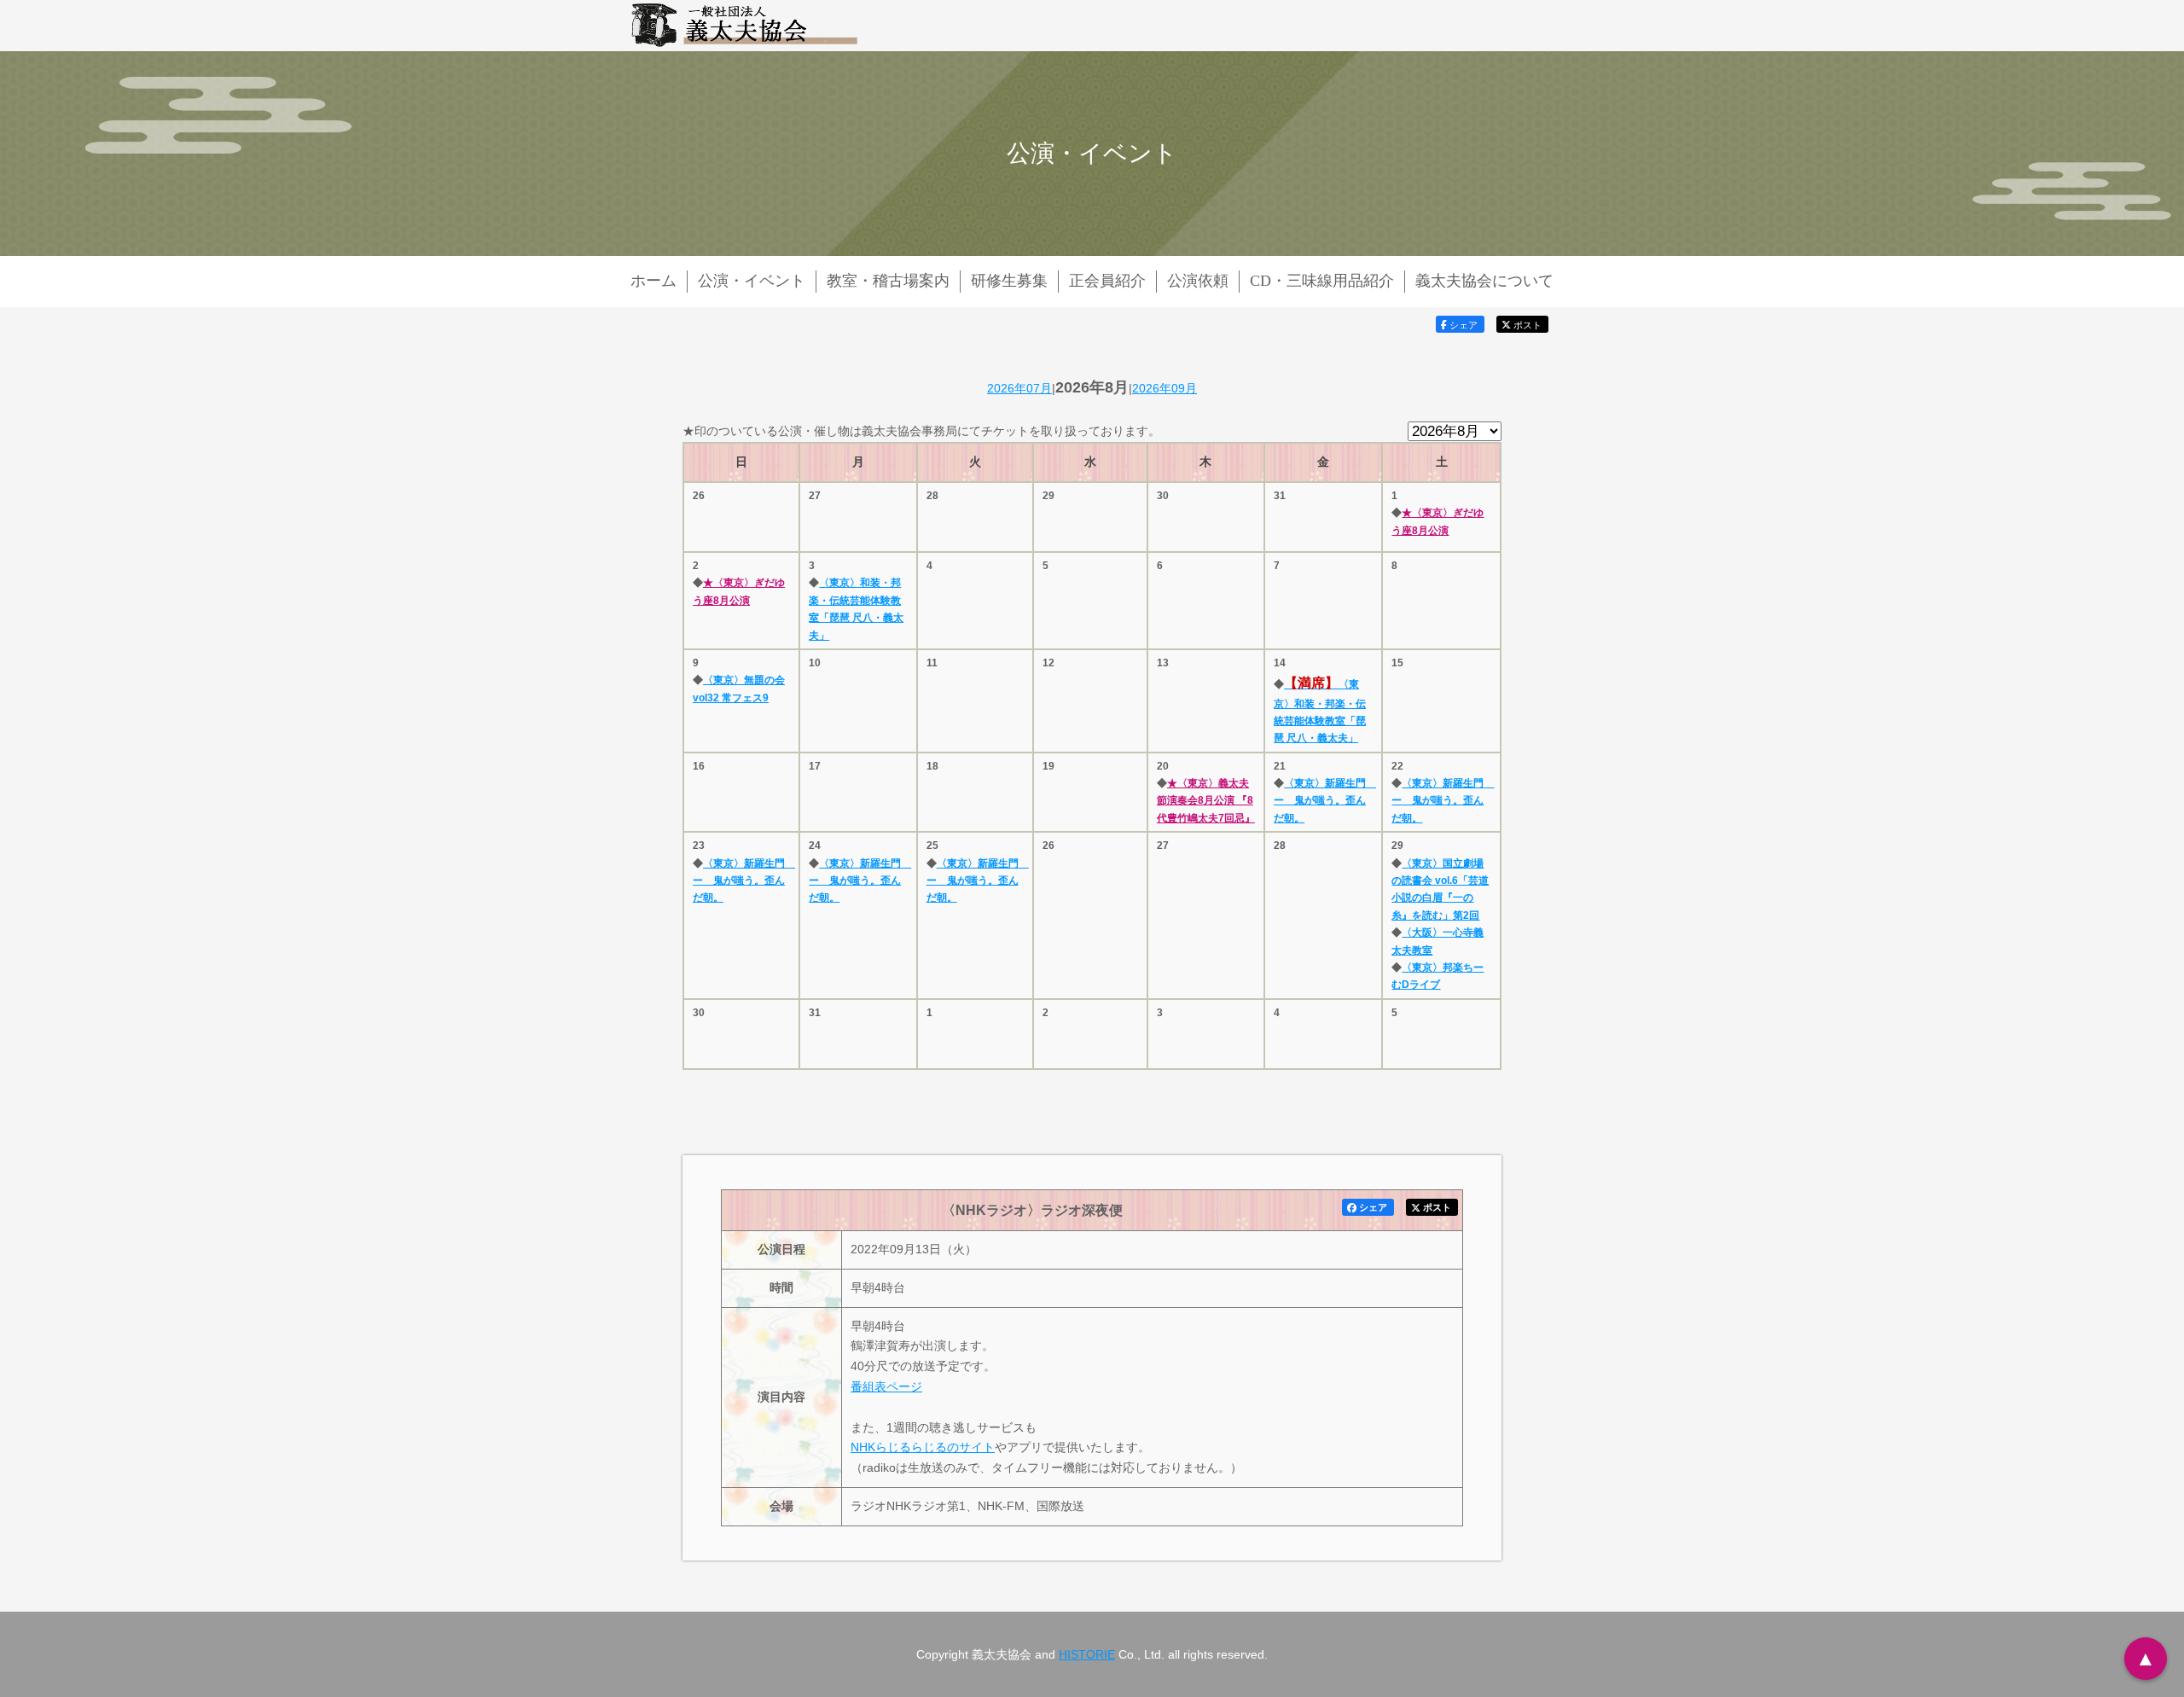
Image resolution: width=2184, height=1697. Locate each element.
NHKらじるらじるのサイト (923, 1447)
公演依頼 (1198, 281)
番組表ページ (886, 1386)
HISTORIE (1087, 1654)
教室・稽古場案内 (888, 281)
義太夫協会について (1484, 281)
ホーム (653, 281)
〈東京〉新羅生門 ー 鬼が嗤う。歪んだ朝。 (1325, 801)
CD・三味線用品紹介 (1322, 281)
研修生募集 (1009, 281)
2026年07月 (1019, 388)
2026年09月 (1165, 388)
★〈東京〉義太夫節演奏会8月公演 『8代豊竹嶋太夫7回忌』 (1206, 801)
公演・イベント (752, 281)
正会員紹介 (1107, 281)
